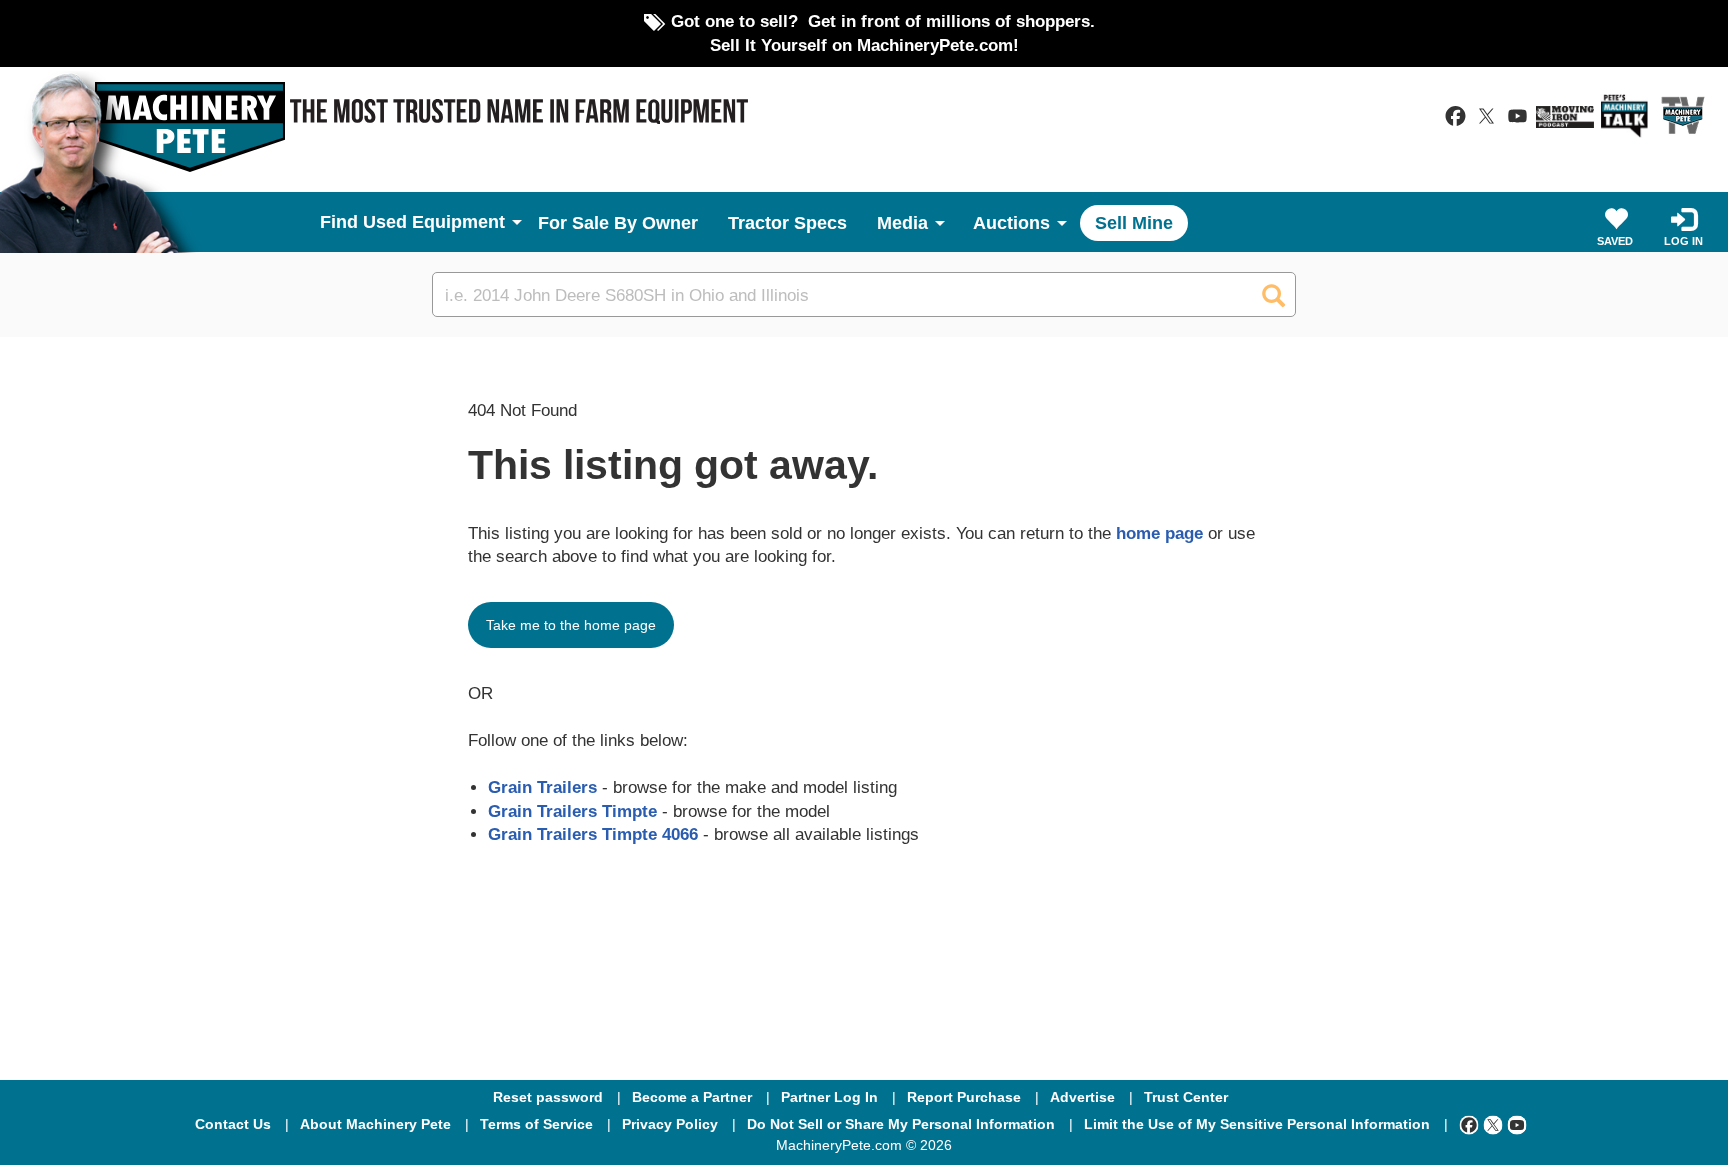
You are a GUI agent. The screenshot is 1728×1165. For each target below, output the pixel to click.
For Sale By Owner (618, 223)
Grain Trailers (542, 787)
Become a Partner (692, 1097)
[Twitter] (1493, 1124)
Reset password (548, 1097)
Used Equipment (434, 222)
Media (902, 223)
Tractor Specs (787, 223)
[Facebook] (1469, 1124)
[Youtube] (1517, 1124)
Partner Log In (829, 1097)
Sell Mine (1134, 223)
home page (1159, 533)
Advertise (1082, 1097)
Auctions (1011, 223)
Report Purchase (964, 1097)
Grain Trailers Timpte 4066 (593, 834)
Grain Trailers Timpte (572, 811)
